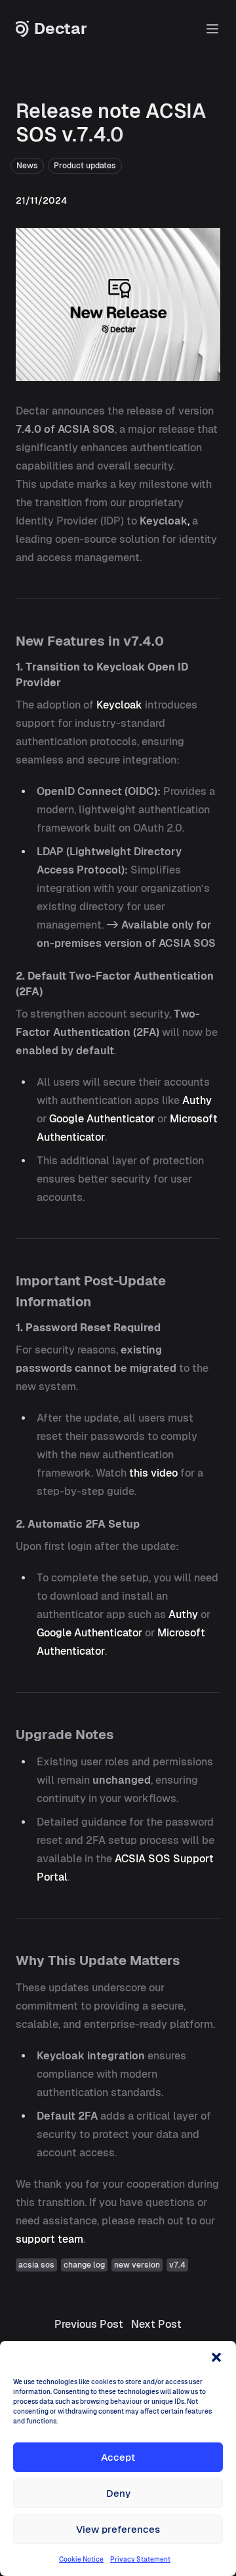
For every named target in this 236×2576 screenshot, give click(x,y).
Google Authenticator (102, 1119)
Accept (118, 2457)
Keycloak (119, 705)
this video (153, 1473)
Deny (118, 2493)
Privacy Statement (140, 2559)
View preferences (118, 2529)
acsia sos (36, 2265)
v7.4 (177, 2265)
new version (137, 2265)
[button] (216, 2357)
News (27, 166)
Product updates (85, 166)
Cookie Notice (81, 2559)
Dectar (61, 29)
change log (84, 2265)
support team (49, 2239)
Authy (197, 1100)
